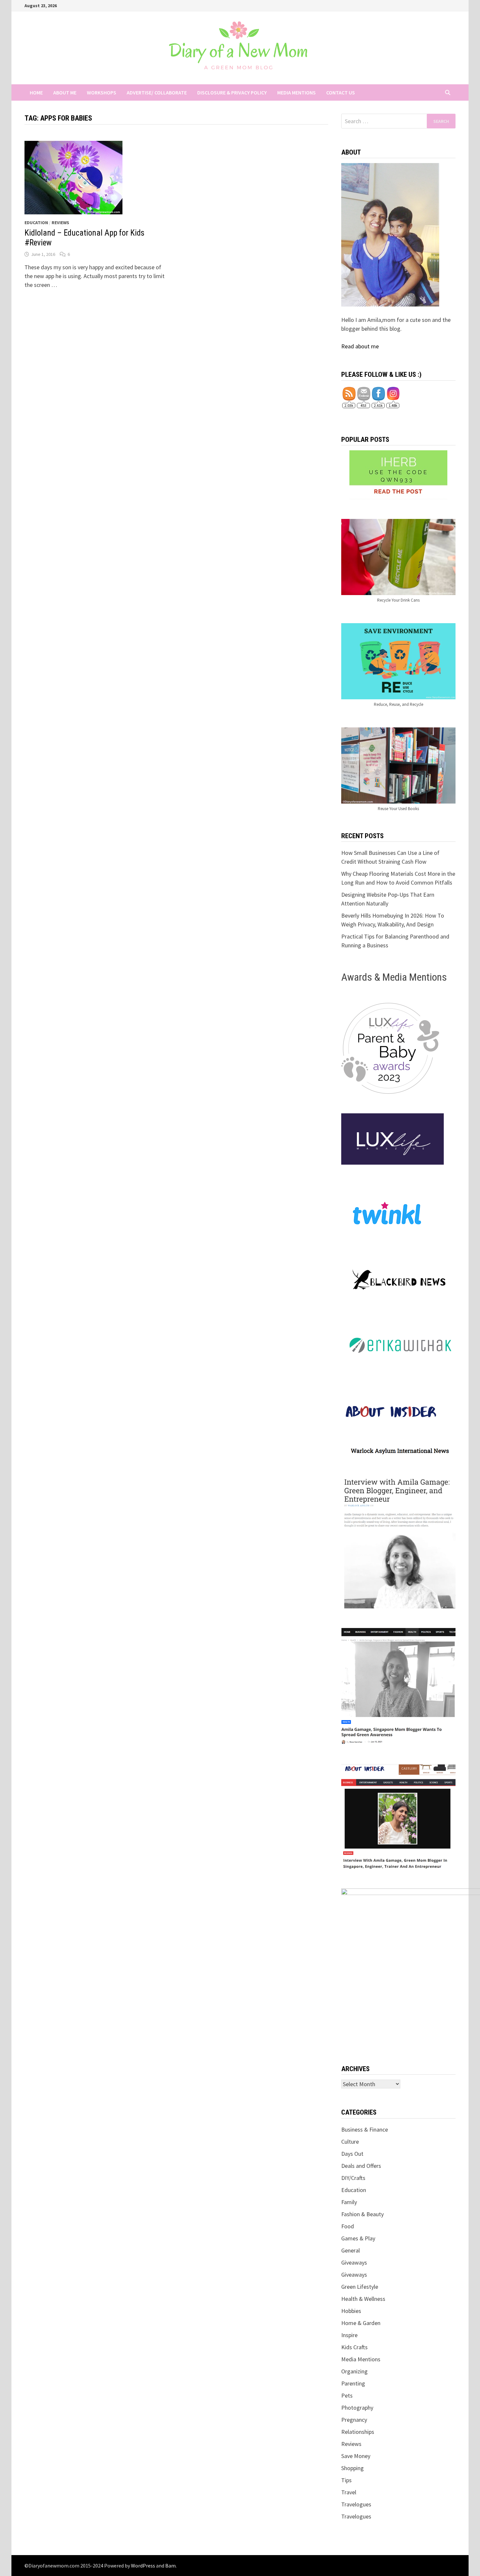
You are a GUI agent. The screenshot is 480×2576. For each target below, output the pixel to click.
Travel (349, 2492)
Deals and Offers (361, 2166)
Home (36, 92)
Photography (357, 2408)
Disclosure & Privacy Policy (232, 92)
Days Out (352, 2154)
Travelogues (356, 2504)
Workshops (102, 92)
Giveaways (354, 2262)
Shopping (352, 2468)
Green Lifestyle (360, 2287)
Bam (170, 2566)
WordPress (143, 2566)
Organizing (354, 2371)
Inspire (349, 2335)
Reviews (60, 223)
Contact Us (341, 92)
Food (348, 2226)
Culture (350, 2142)
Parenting (353, 2383)
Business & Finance (365, 2129)
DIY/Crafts (353, 2178)
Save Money (356, 2456)
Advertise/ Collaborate (157, 92)
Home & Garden (361, 2323)
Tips (346, 2480)
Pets (347, 2395)
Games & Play (358, 2238)
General (351, 2250)
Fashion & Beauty (362, 2214)
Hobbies (351, 2311)
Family (349, 2202)
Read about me (360, 346)
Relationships (358, 2432)
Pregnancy (354, 2420)
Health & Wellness (363, 2299)
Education (36, 223)
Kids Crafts (354, 2347)
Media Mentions (296, 92)
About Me (65, 92)
